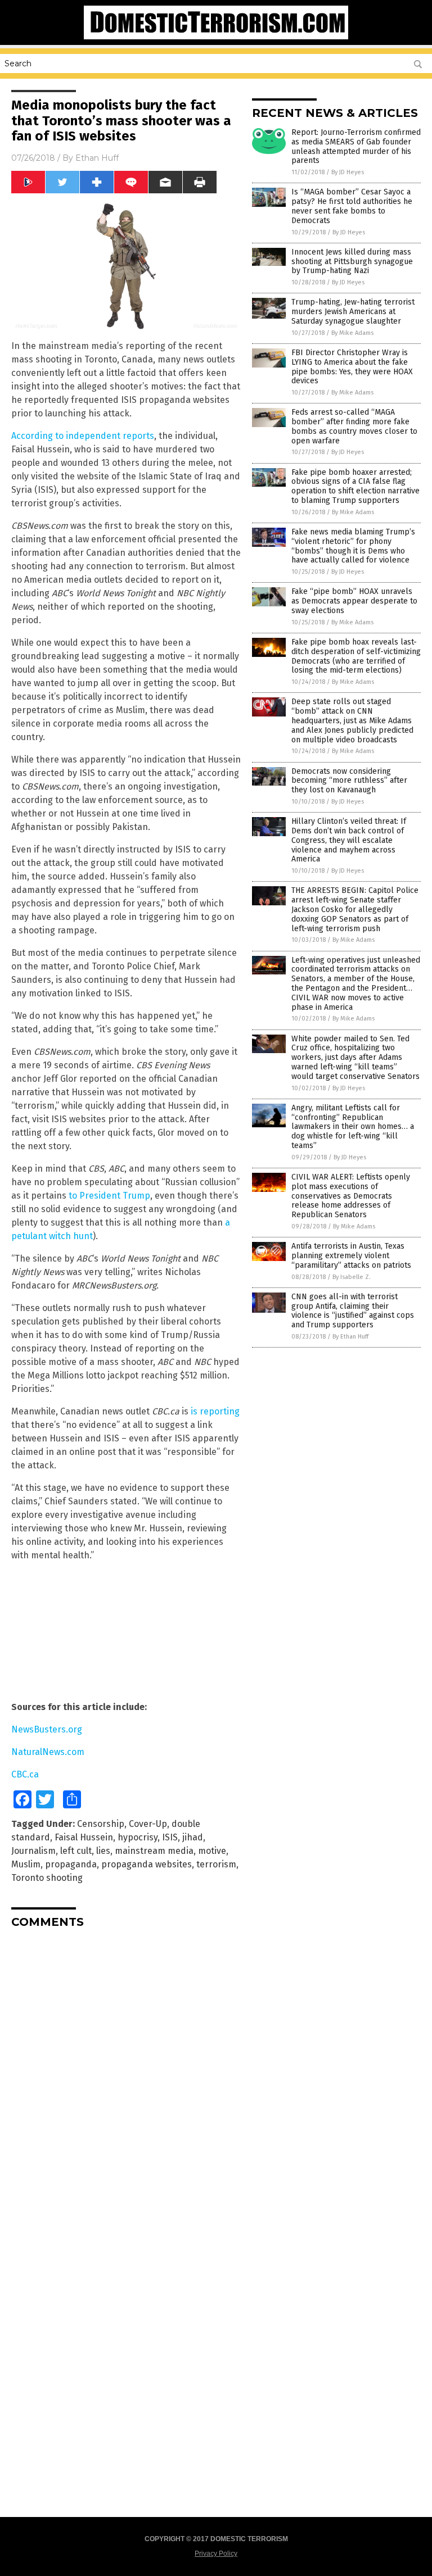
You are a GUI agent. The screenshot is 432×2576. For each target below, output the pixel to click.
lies (103, 1851)
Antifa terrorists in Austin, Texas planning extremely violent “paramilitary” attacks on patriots (351, 1256)
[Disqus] (126, 2078)
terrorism (216, 1864)
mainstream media (154, 1851)
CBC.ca (25, 1774)
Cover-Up (148, 1824)
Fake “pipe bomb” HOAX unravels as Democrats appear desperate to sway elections (354, 601)
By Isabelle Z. (352, 1277)
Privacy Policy (216, 2554)
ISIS (170, 1837)
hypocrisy (138, 1837)
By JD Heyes (348, 172)
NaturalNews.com (48, 1752)
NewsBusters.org (47, 1729)
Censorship (101, 1824)
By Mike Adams (352, 333)
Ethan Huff (97, 158)
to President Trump (109, 1196)
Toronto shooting (47, 1878)
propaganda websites (147, 1864)
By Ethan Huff (350, 1337)
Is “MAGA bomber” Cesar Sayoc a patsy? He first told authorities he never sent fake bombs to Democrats (352, 206)
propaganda (71, 1864)
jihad (193, 1837)
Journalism (33, 1851)
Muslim (26, 1864)
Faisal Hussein (84, 1837)
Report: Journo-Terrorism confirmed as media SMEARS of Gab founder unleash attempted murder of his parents (356, 146)
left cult (76, 1851)
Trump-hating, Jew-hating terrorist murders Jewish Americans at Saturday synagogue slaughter (353, 312)
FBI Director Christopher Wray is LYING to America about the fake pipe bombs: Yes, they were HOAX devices (352, 367)
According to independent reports (83, 436)
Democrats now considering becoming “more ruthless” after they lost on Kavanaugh (349, 781)
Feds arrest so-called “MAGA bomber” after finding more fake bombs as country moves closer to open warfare (354, 426)
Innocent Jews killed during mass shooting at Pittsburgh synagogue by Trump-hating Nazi (352, 262)
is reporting (215, 1411)
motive (212, 1851)
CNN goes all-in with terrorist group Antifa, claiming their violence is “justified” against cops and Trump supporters (353, 1311)
